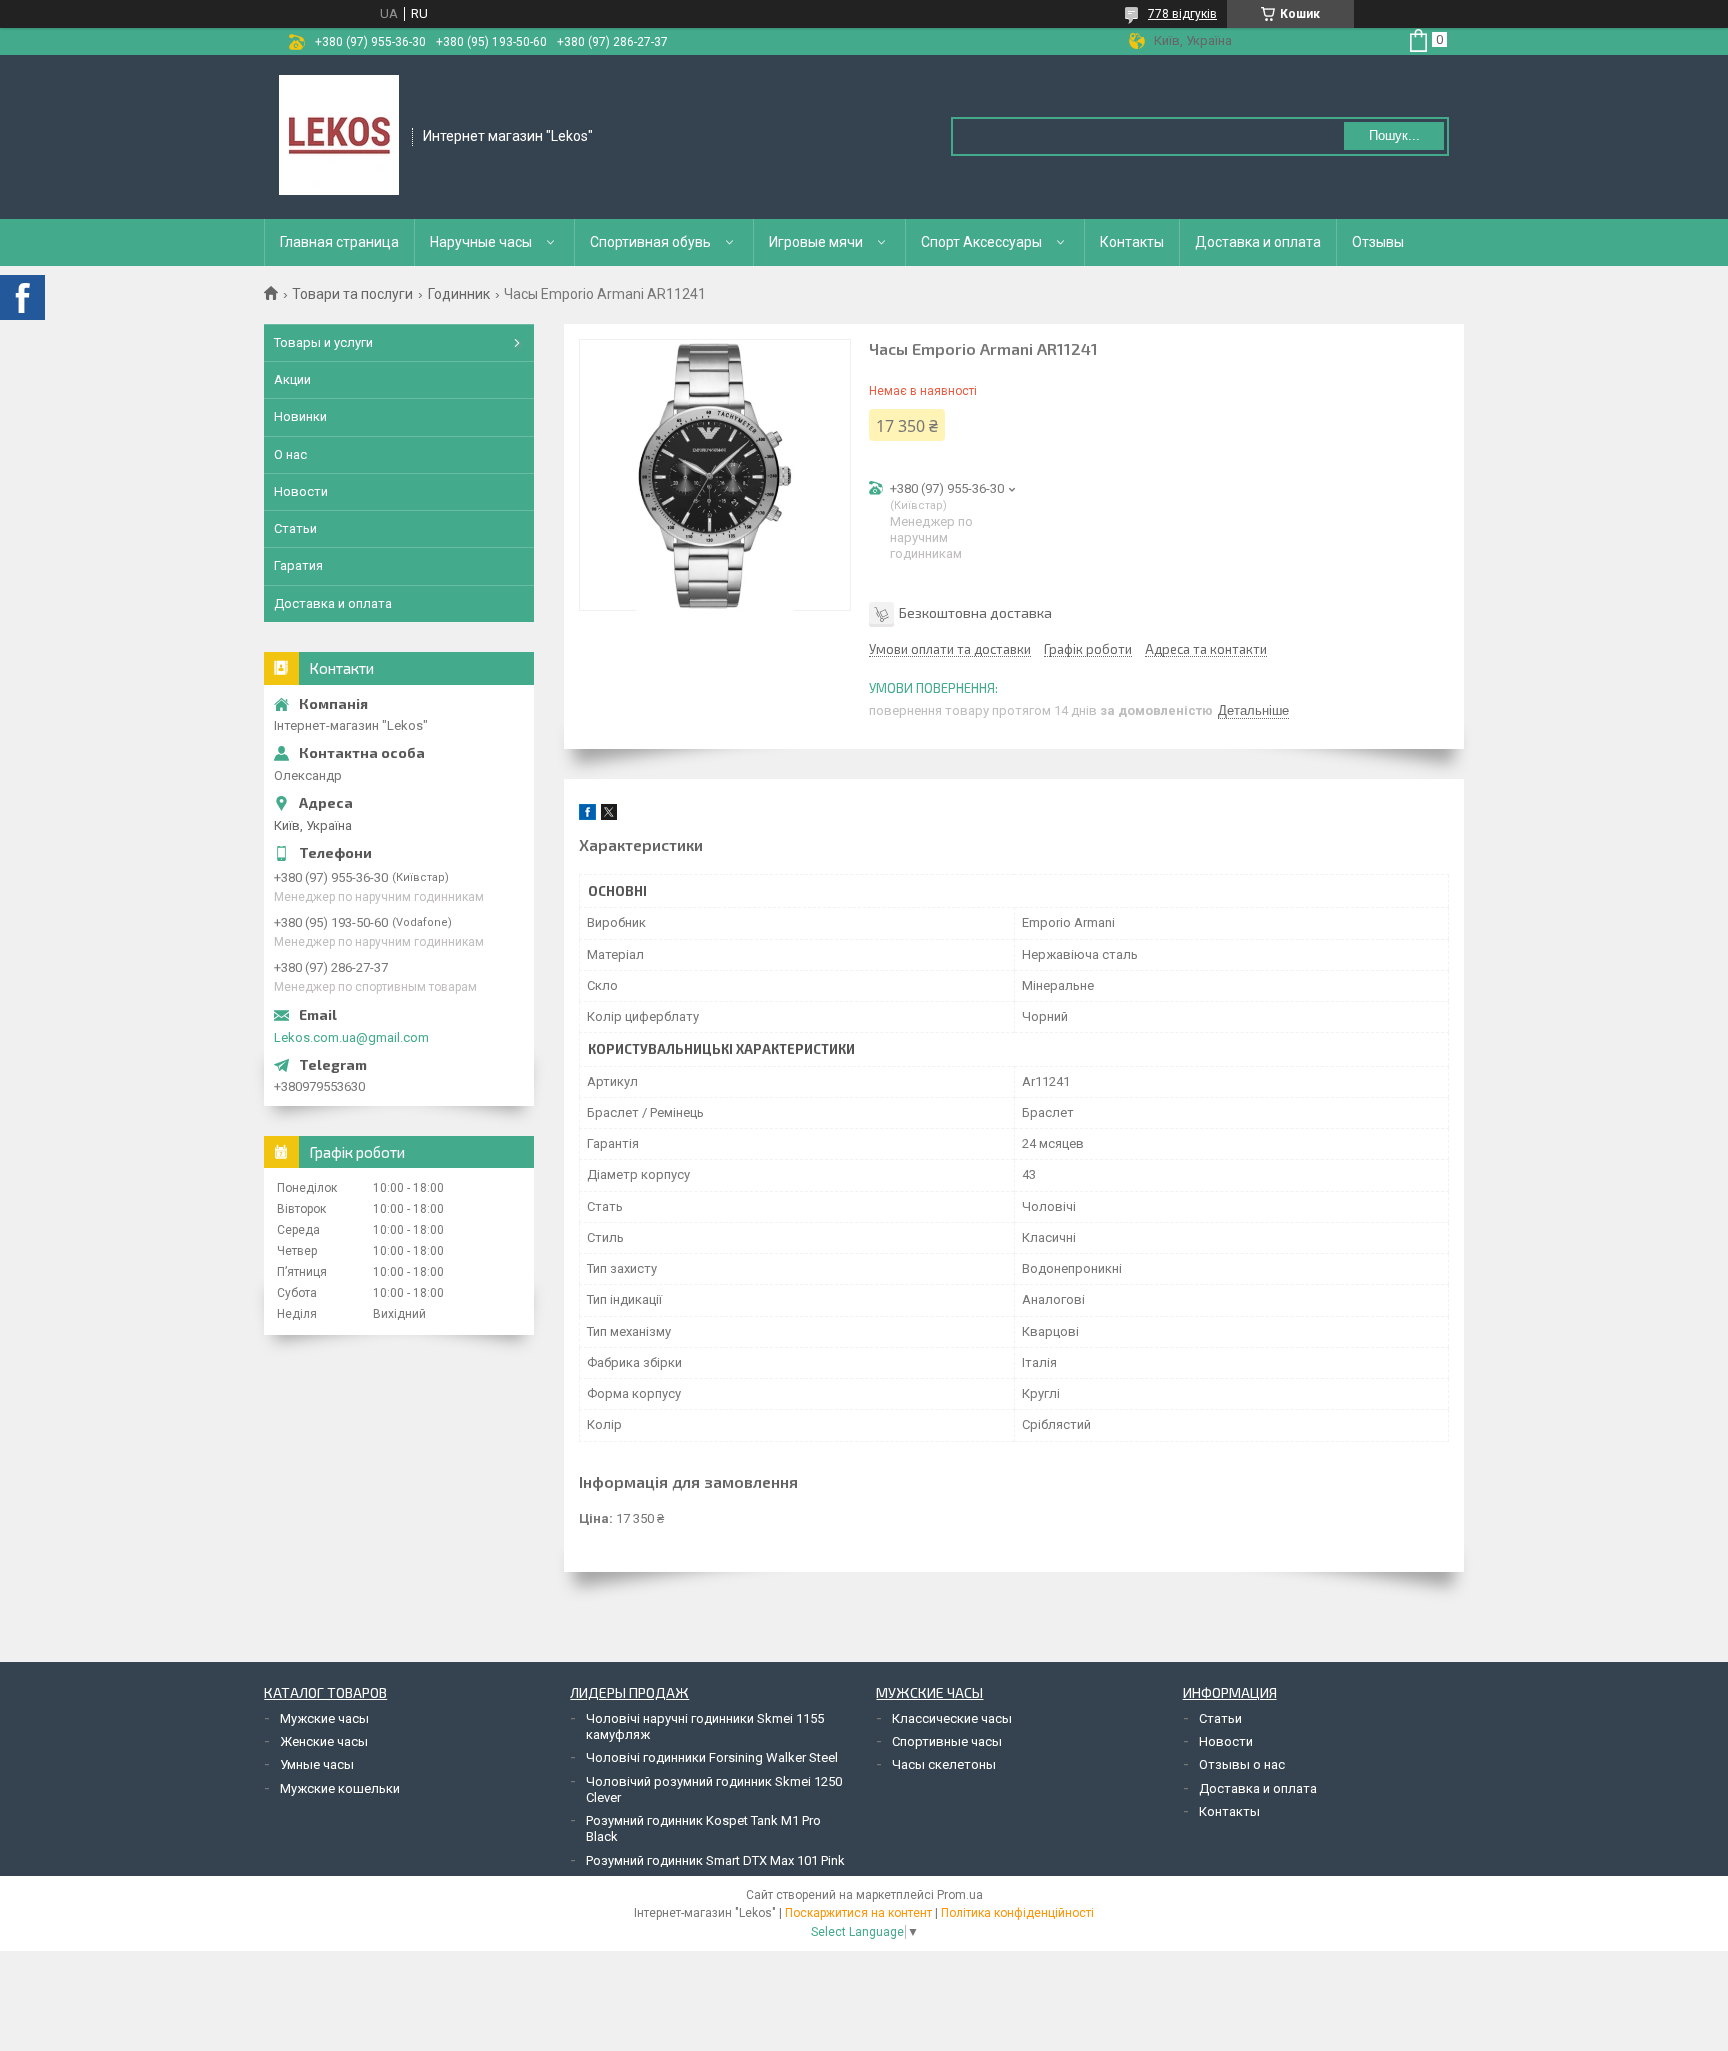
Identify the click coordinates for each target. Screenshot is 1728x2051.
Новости (301, 491)
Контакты (1132, 242)
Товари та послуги (352, 294)
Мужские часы (324, 1718)
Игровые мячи (816, 242)
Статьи (295, 528)
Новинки (300, 416)
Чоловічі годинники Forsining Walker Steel (712, 1757)
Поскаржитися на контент (858, 1913)
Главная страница (339, 242)
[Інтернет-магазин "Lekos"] (339, 135)
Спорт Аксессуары (981, 242)
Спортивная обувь (650, 242)
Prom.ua (960, 1895)
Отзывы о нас (1242, 1764)
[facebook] (587, 815)
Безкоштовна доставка (975, 612)
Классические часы (952, 1718)
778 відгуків (1182, 14)
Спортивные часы (947, 1741)
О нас (290, 454)
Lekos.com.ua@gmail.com (351, 1037)
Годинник (459, 294)
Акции (292, 379)
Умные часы (317, 1764)
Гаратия (298, 565)
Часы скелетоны (944, 1764)
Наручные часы (481, 242)
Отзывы (1378, 242)
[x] (609, 815)
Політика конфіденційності (1017, 1913)
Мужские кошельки (340, 1788)
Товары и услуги (323, 342)
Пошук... (1394, 135)
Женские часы (324, 1741)
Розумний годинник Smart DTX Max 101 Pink (715, 1860)
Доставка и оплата (1258, 242)
